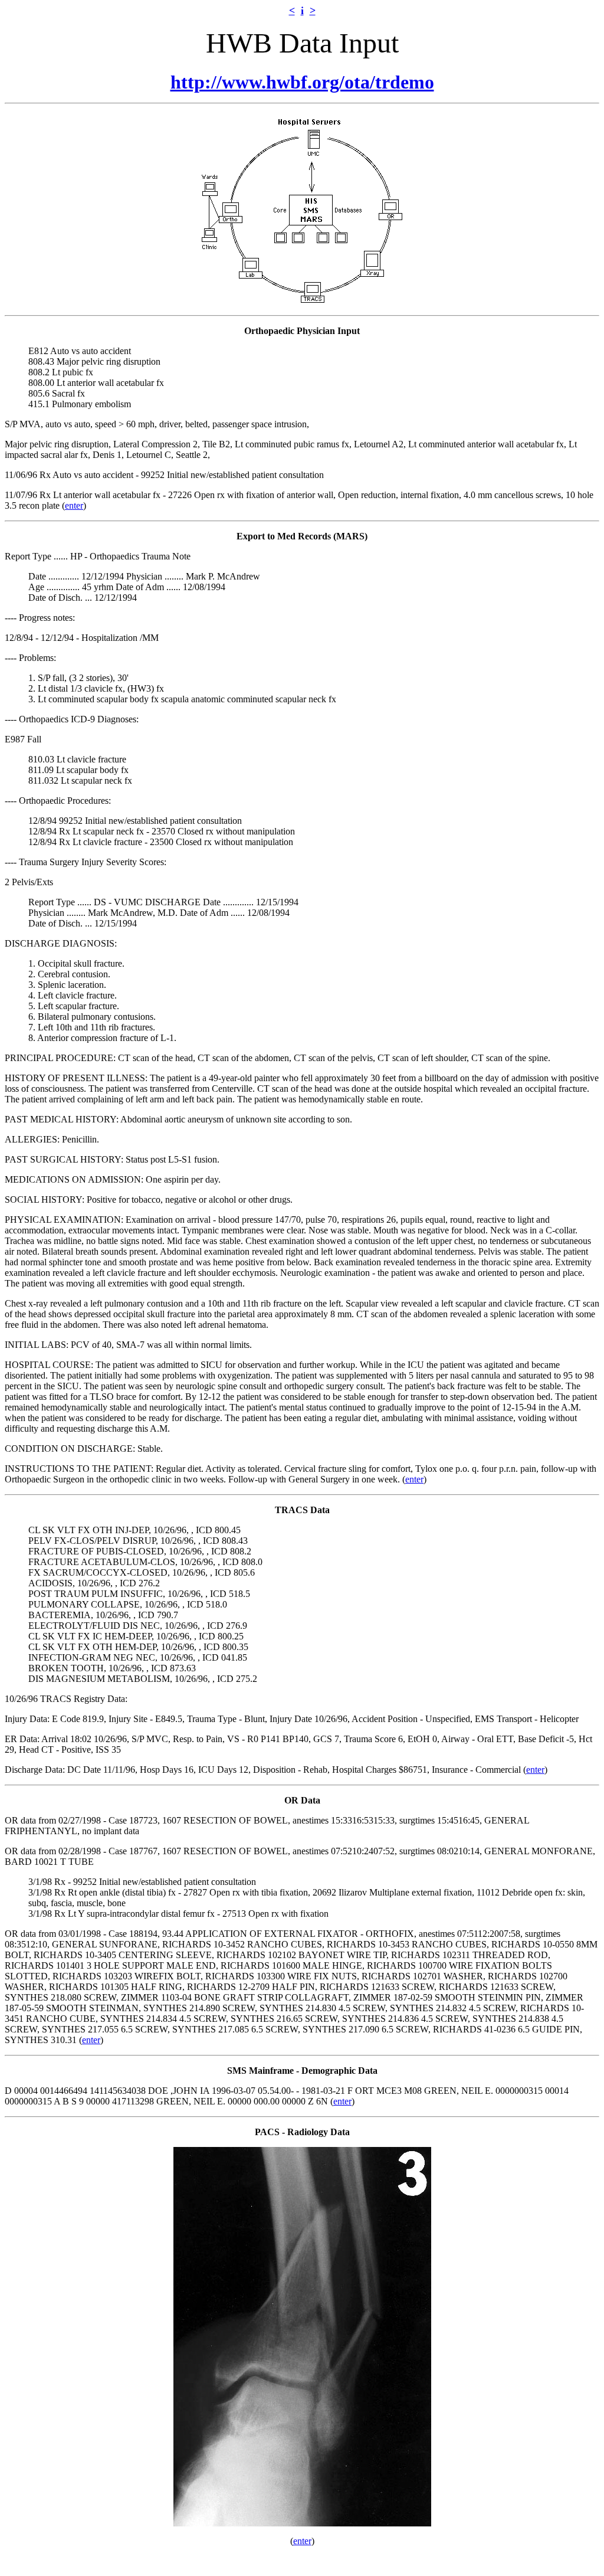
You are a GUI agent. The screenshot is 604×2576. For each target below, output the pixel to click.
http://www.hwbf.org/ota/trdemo (302, 82)
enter (74, 505)
